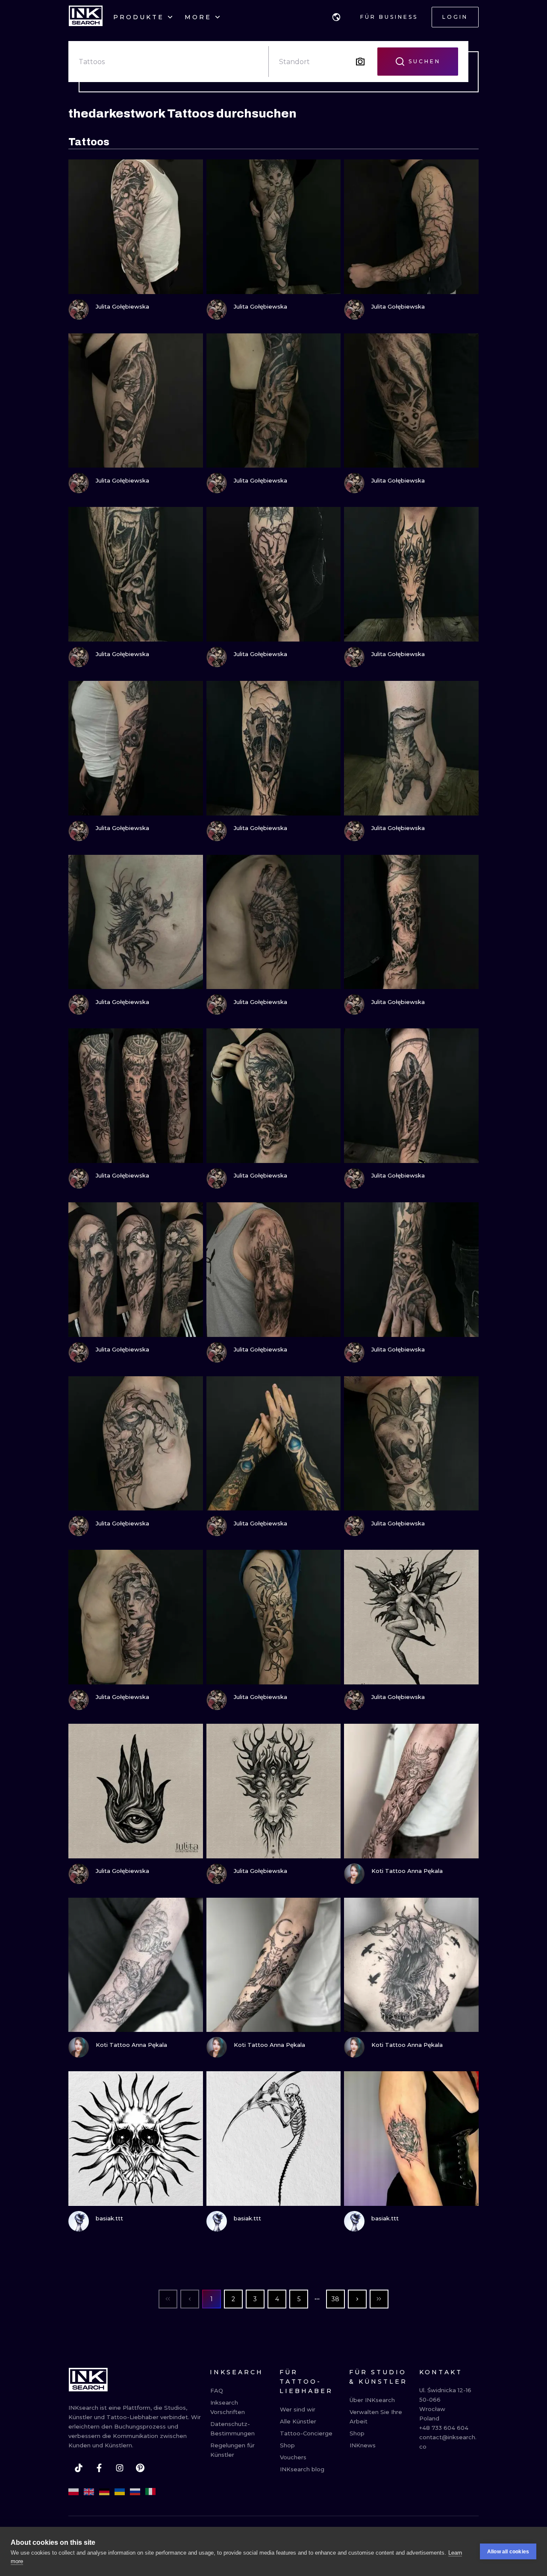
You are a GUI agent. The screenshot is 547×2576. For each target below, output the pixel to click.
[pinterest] (140, 2468)
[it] (150, 2492)
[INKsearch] (86, 17)
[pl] (74, 2492)
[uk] (120, 2492)
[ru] (135, 2492)
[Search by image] (360, 62)
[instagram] (120, 2468)
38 (335, 2299)
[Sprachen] (336, 17)
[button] (336, 17)
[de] (104, 2492)
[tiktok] (79, 2468)
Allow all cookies (508, 2552)
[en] (89, 2492)
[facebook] (99, 2468)
